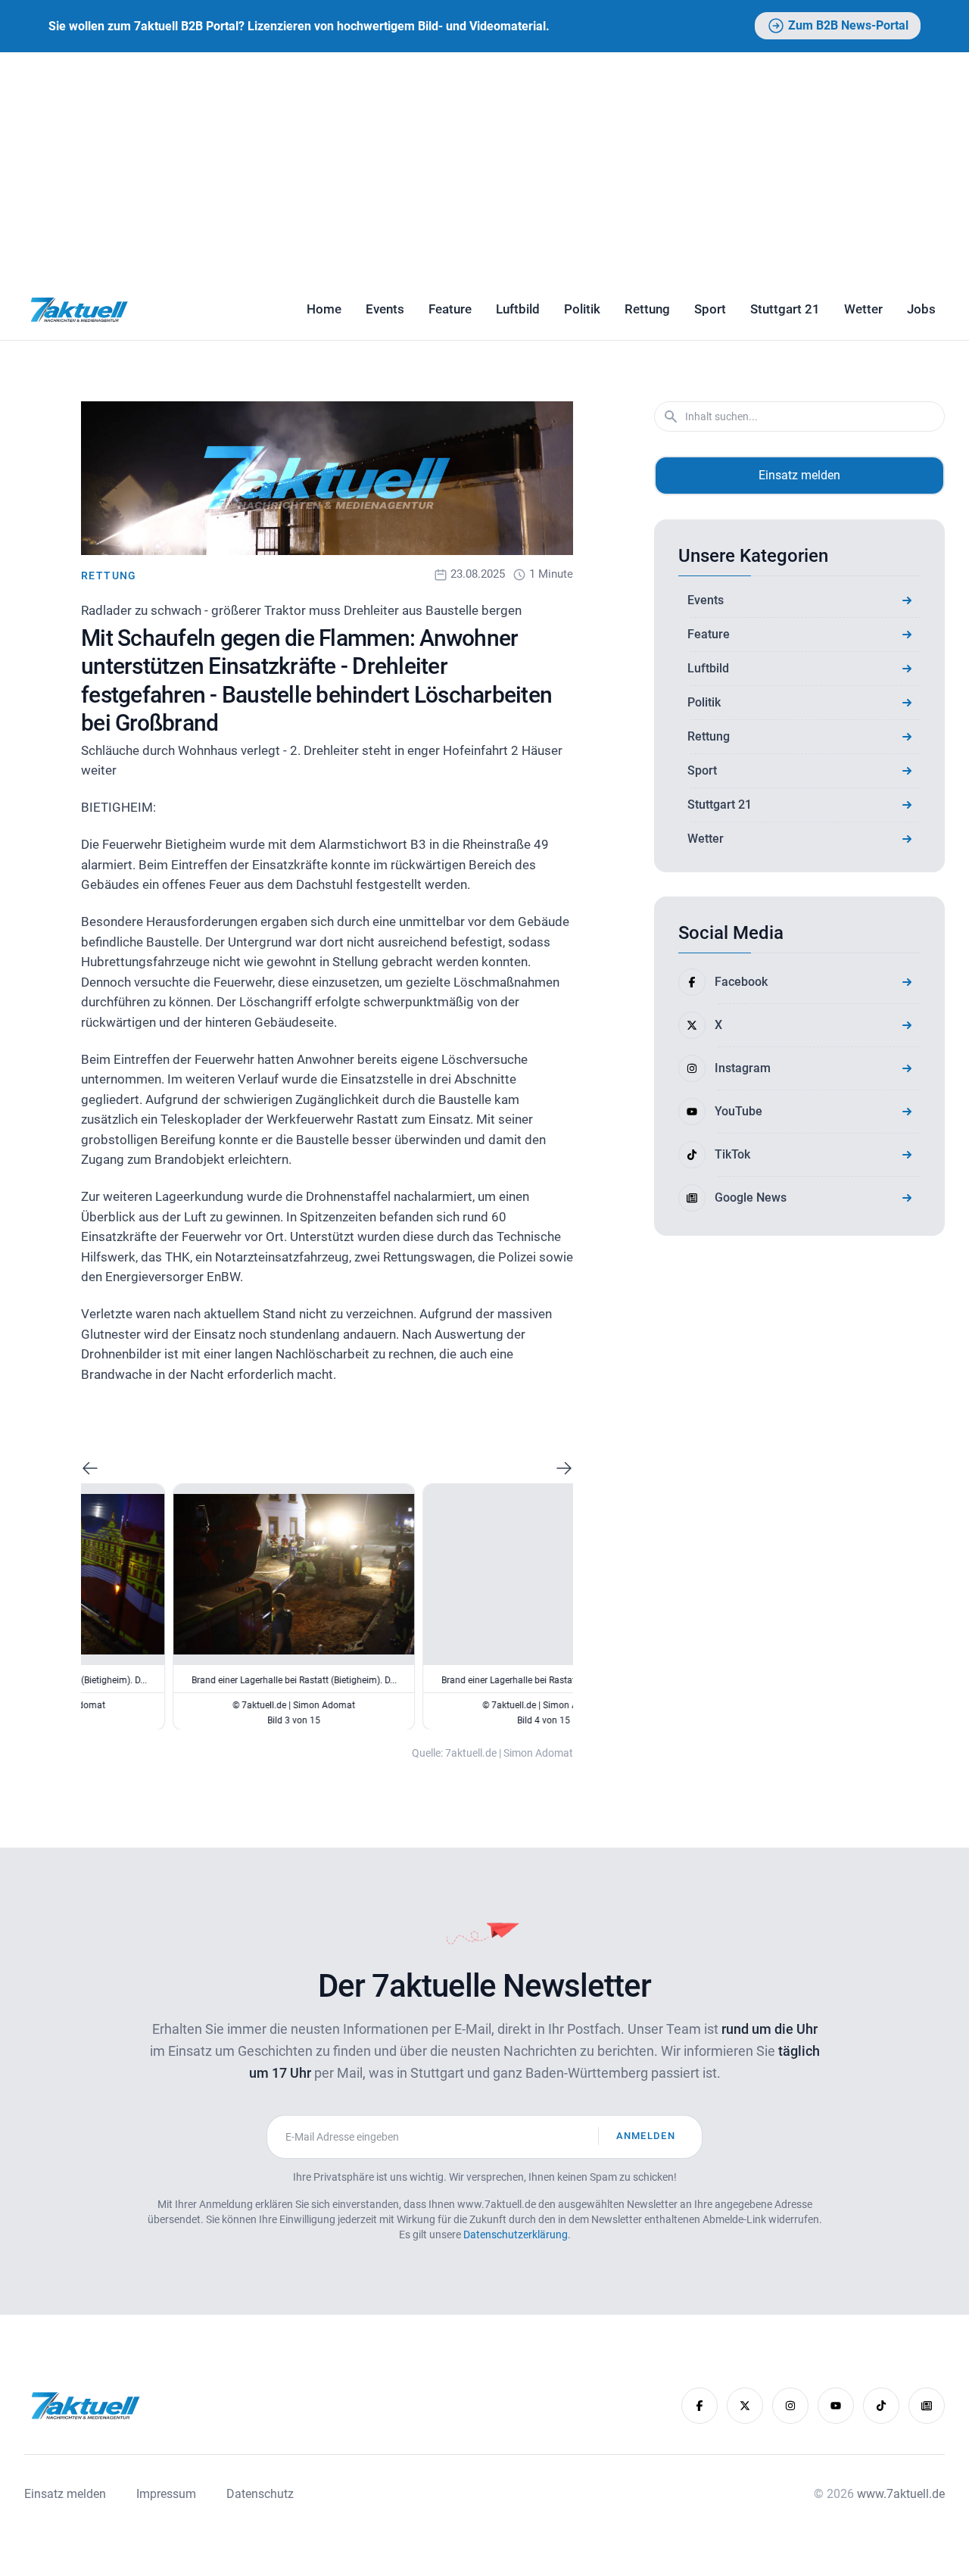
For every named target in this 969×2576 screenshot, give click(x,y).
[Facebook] (699, 2406)
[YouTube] (836, 2406)
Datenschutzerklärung (516, 2235)
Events (385, 309)
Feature (450, 309)
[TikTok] (881, 2406)
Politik (582, 309)
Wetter (863, 309)
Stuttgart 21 (785, 309)
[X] (745, 2406)
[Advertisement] (484, 166)
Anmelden (646, 2136)
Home (324, 309)
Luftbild (518, 309)
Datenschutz (260, 2494)
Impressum (166, 2494)
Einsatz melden (799, 475)
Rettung (647, 309)
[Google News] (927, 2406)
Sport (710, 309)
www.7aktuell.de (901, 2494)
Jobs (921, 309)
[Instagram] (790, 2406)
